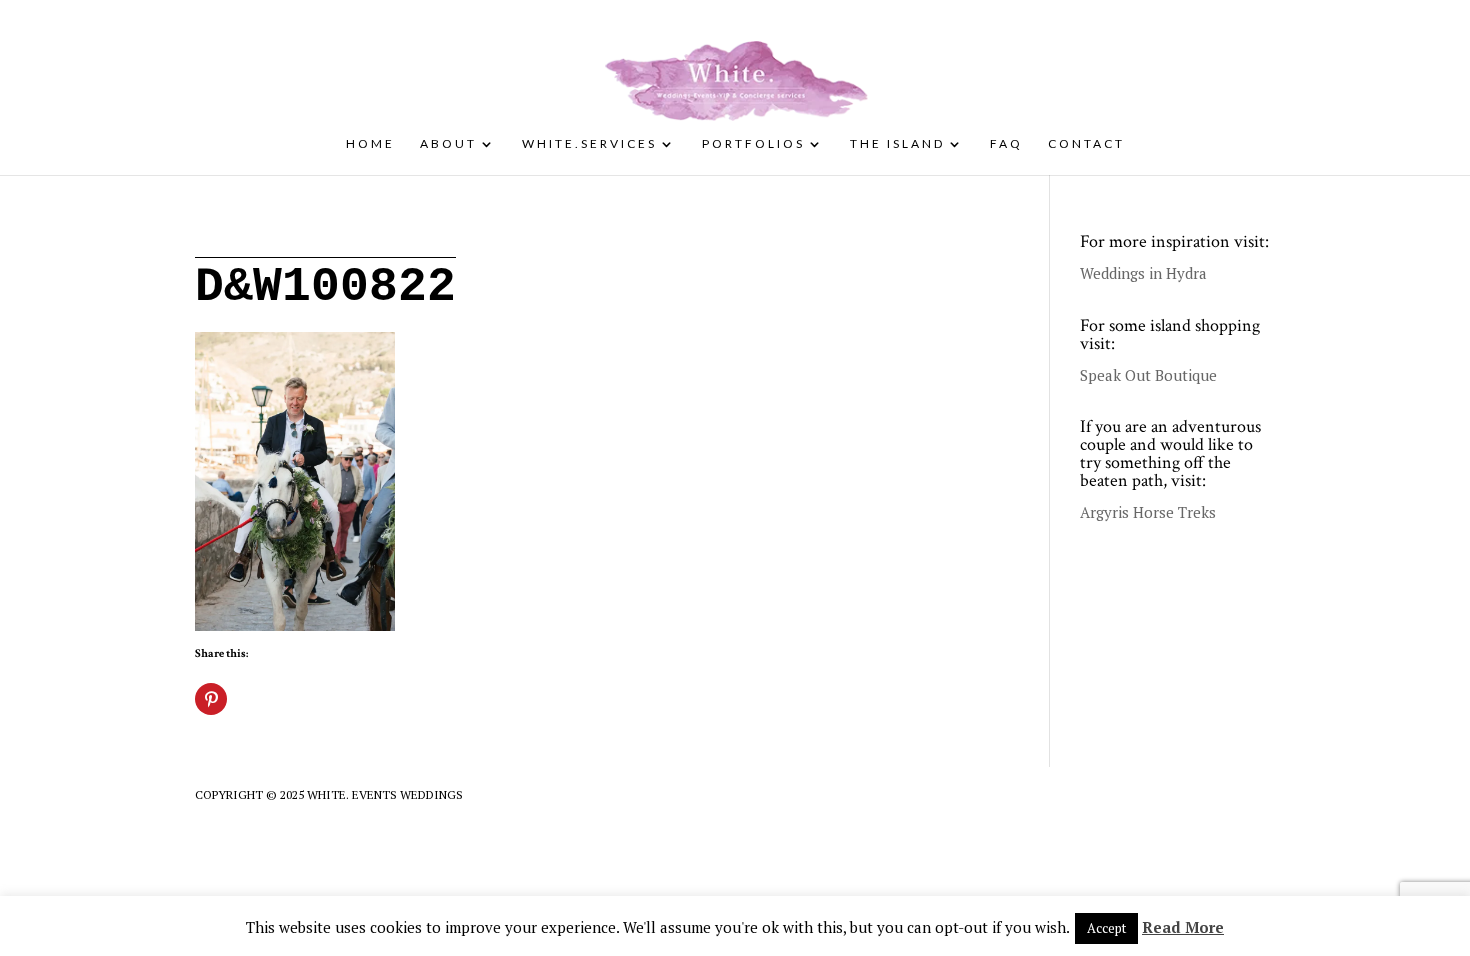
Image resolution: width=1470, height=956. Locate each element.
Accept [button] (1106, 928)
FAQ (1006, 144)
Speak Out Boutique (1148, 375)
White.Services (589, 144)
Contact (1086, 144)
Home (370, 144)
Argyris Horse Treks (1148, 512)
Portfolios (753, 144)
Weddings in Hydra (1143, 273)
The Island (897, 144)
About (448, 144)
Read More (1183, 927)
